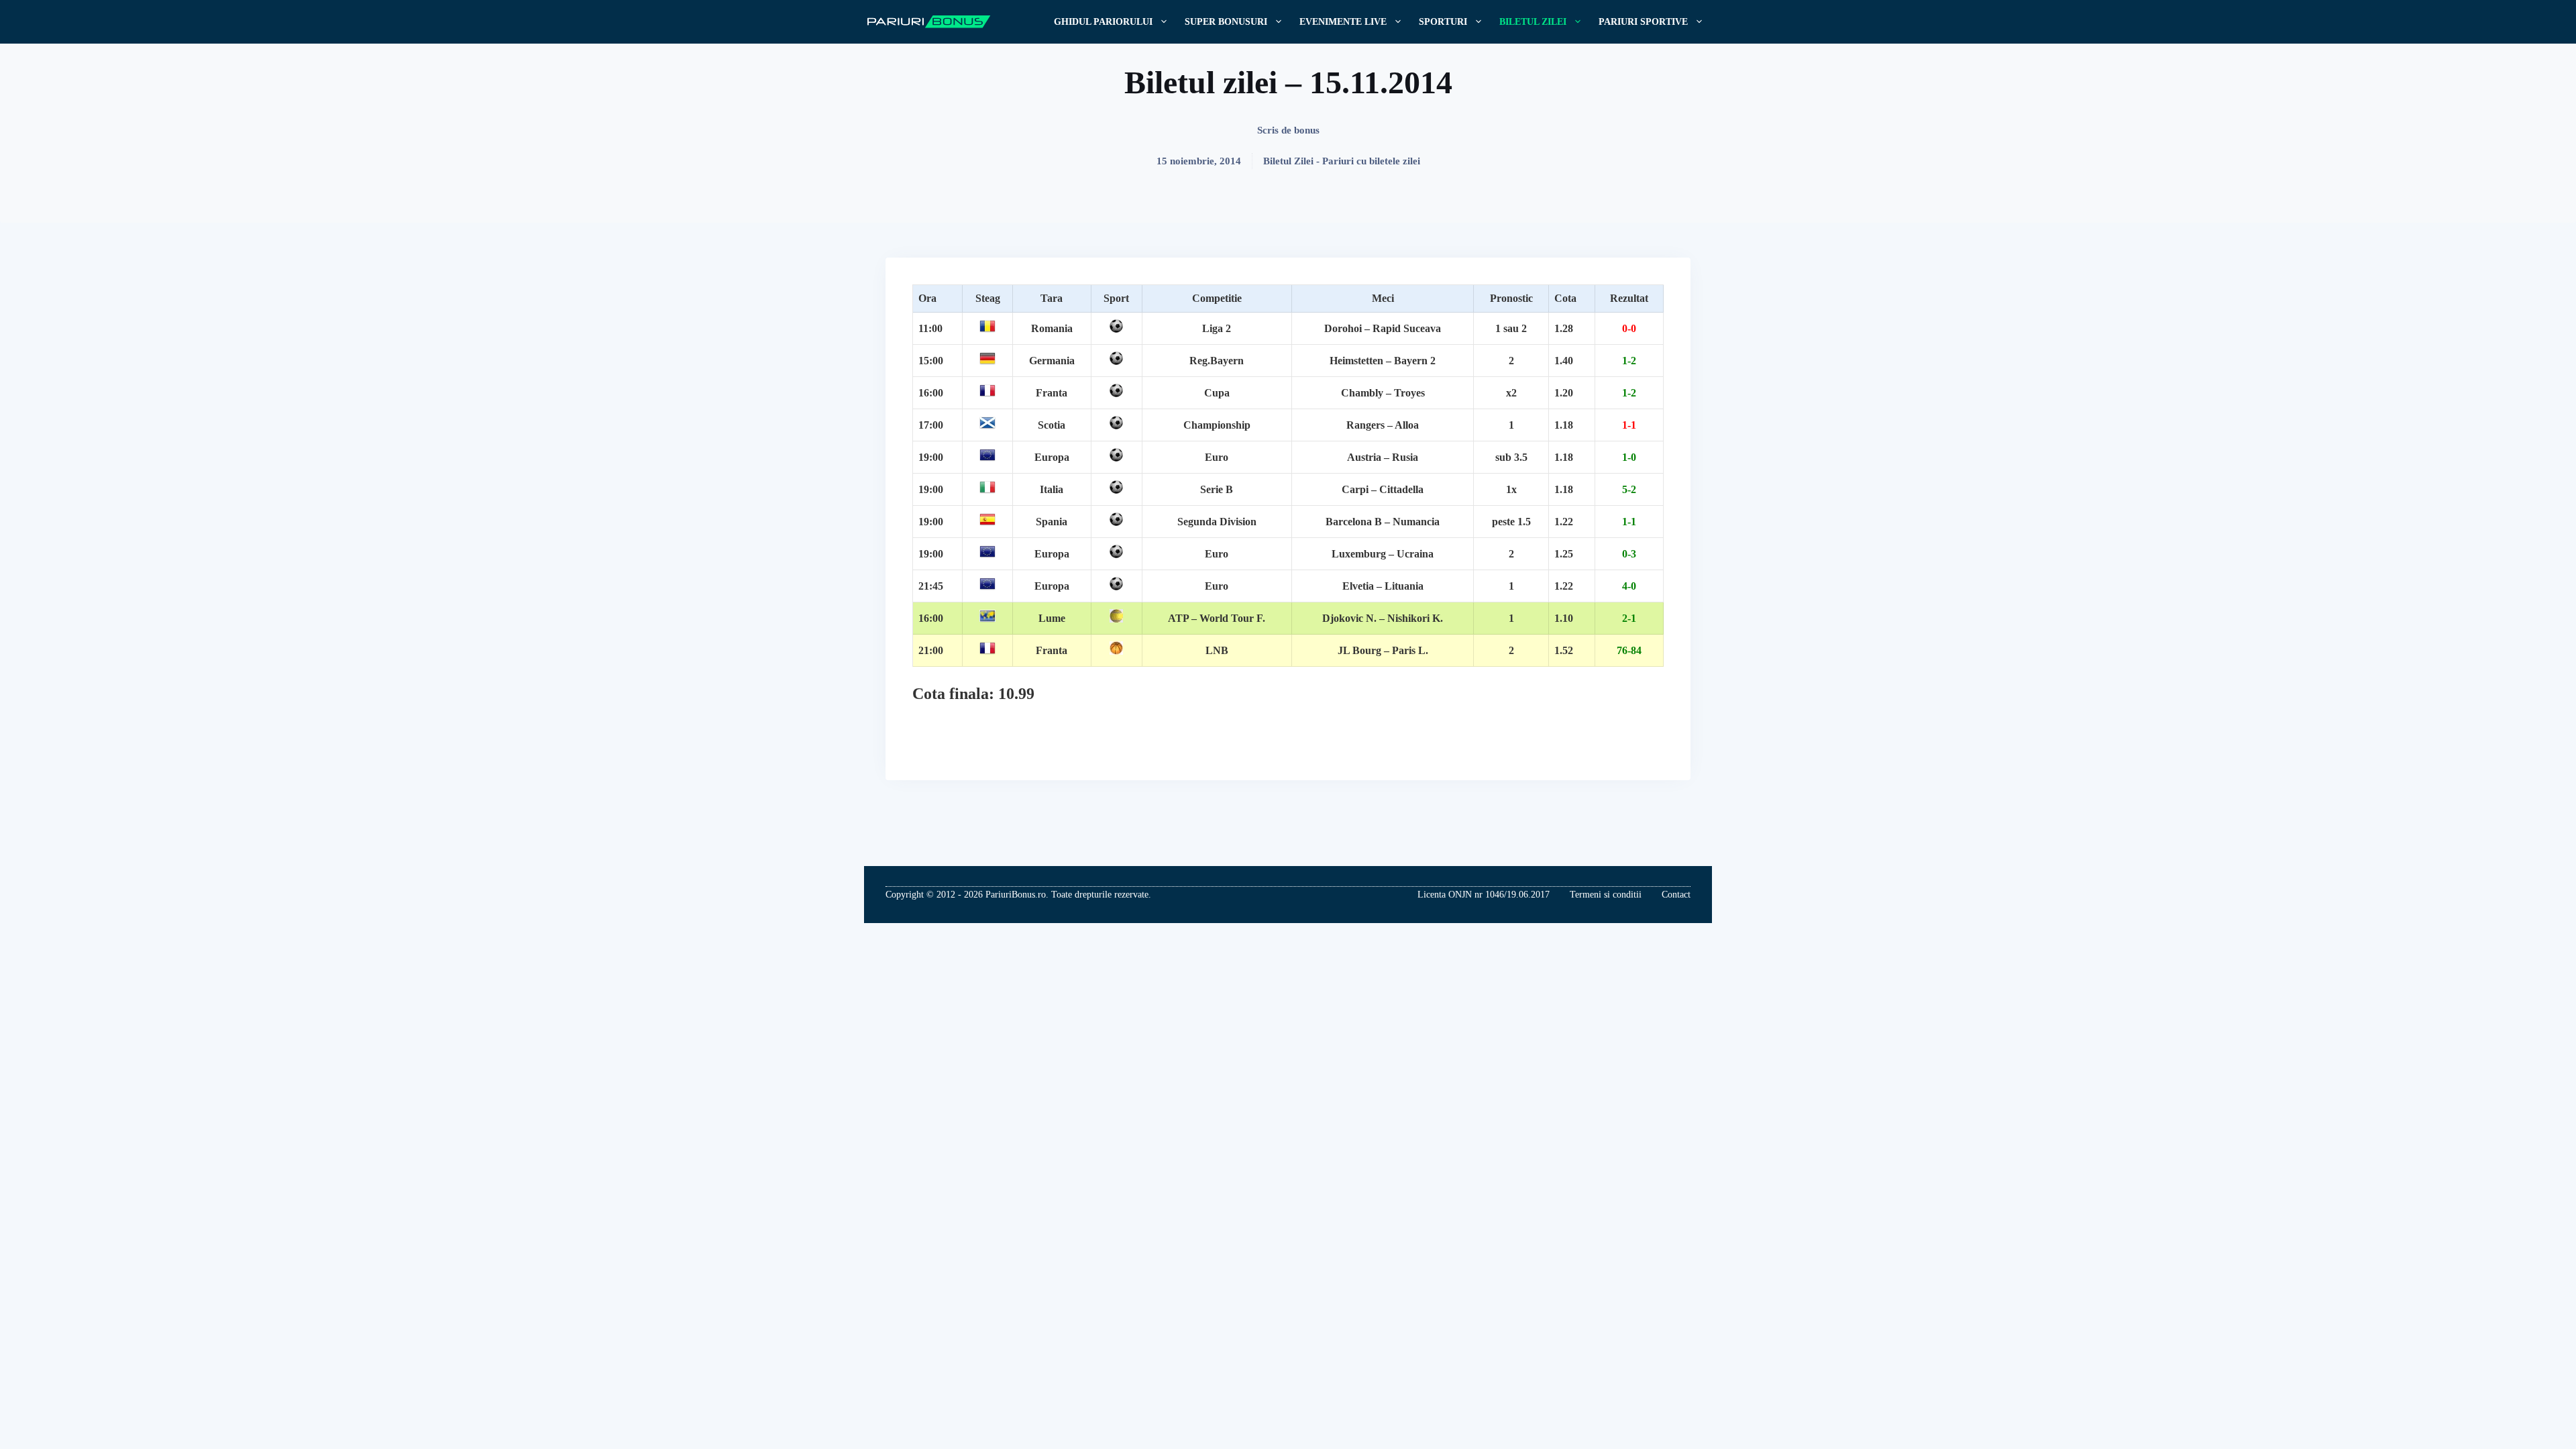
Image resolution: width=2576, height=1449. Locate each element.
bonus (1307, 130)
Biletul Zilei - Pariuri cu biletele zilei (1342, 161)
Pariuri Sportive (1643, 22)
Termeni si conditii (1606, 895)
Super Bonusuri (1226, 22)
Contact (1676, 895)
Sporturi (1443, 22)
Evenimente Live (1343, 22)
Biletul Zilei (1533, 22)
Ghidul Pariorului (1103, 22)
